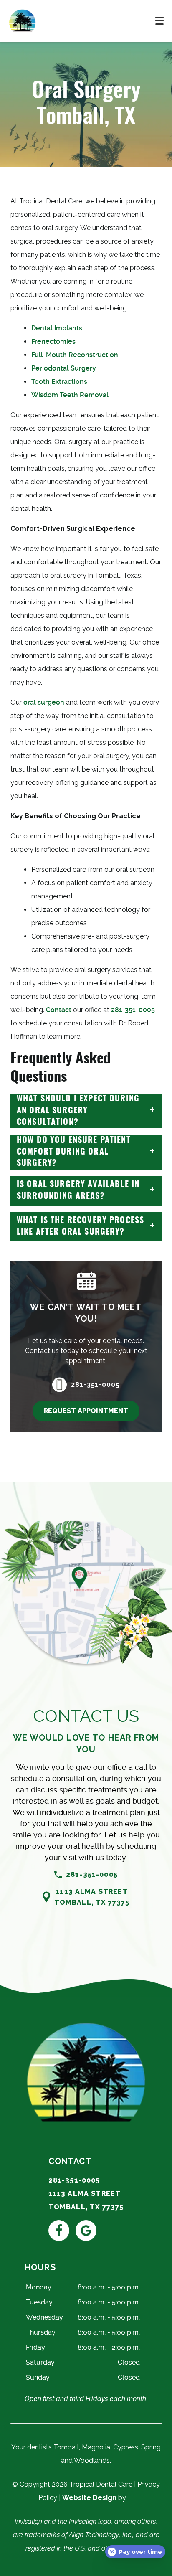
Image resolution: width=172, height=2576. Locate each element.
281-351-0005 (133, 1010)
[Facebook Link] (59, 2231)
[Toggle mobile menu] (159, 21)
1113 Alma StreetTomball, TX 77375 (92, 1897)
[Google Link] (86, 2231)
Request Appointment (86, 1411)
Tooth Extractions (59, 382)
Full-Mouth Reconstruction (75, 355)
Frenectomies (53, 341)
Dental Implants (57, 328)
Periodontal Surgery (64, 368)
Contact (59, 1010)
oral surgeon (44, 702)
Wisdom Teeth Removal (70, 395)
